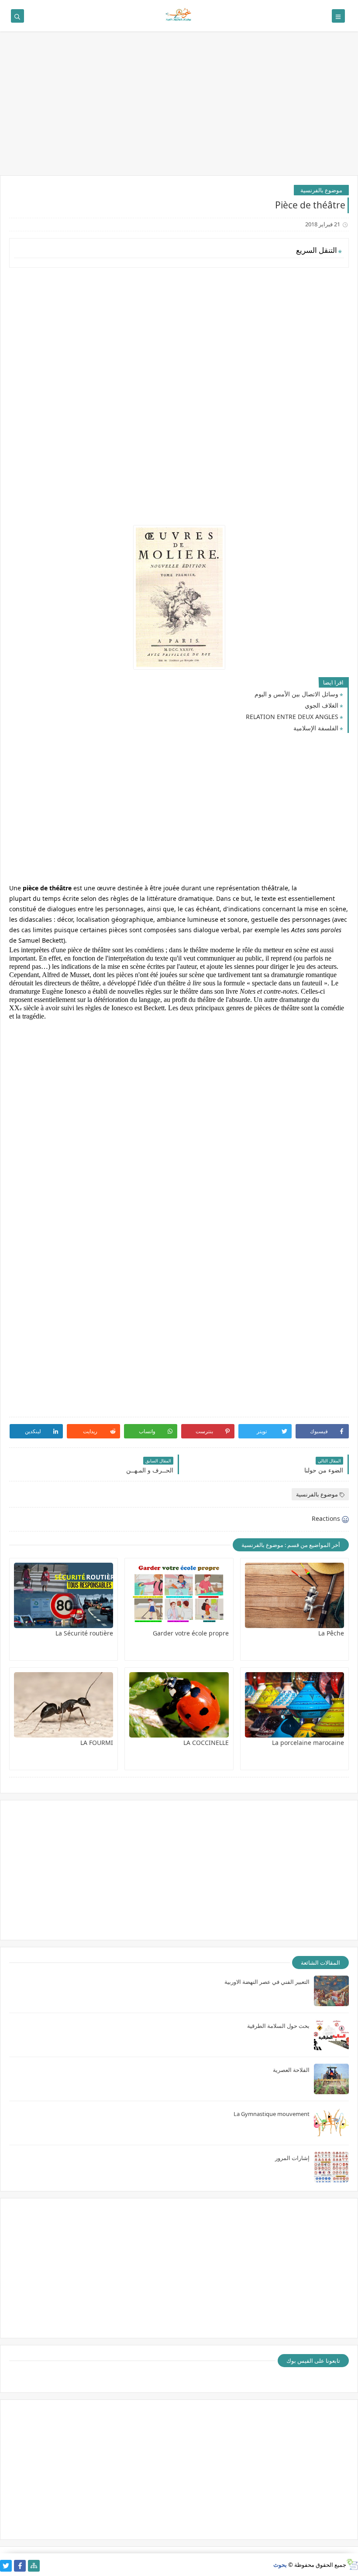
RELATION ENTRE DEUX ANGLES (292, 717)
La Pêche (331, 1633)
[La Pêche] (294, 1595)
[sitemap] (34, 2566)
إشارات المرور (292, 2158)
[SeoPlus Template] (352, 2564)
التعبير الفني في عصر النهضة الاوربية (267, 1982)
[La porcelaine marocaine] (294, 1705)
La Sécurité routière (84, 1633)
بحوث (280, 2565)
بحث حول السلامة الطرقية (278, 2026)
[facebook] (20, 2566)
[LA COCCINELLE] (179, 1705)
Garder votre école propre (191, 1633)
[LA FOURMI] (64, 1705)
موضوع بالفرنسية (321, 190)
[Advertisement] (179, 108)
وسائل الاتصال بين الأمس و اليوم (296, 694)
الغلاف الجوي (322, 705)
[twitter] (6, 2566)
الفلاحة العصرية (291, 2070)
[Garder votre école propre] (179, 1595)
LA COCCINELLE (206, 1743)
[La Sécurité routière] (64, 1595)
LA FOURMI (97, 1743)
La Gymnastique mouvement (272, 2114)
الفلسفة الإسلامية (316, 728)
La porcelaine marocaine (308, 1743)
